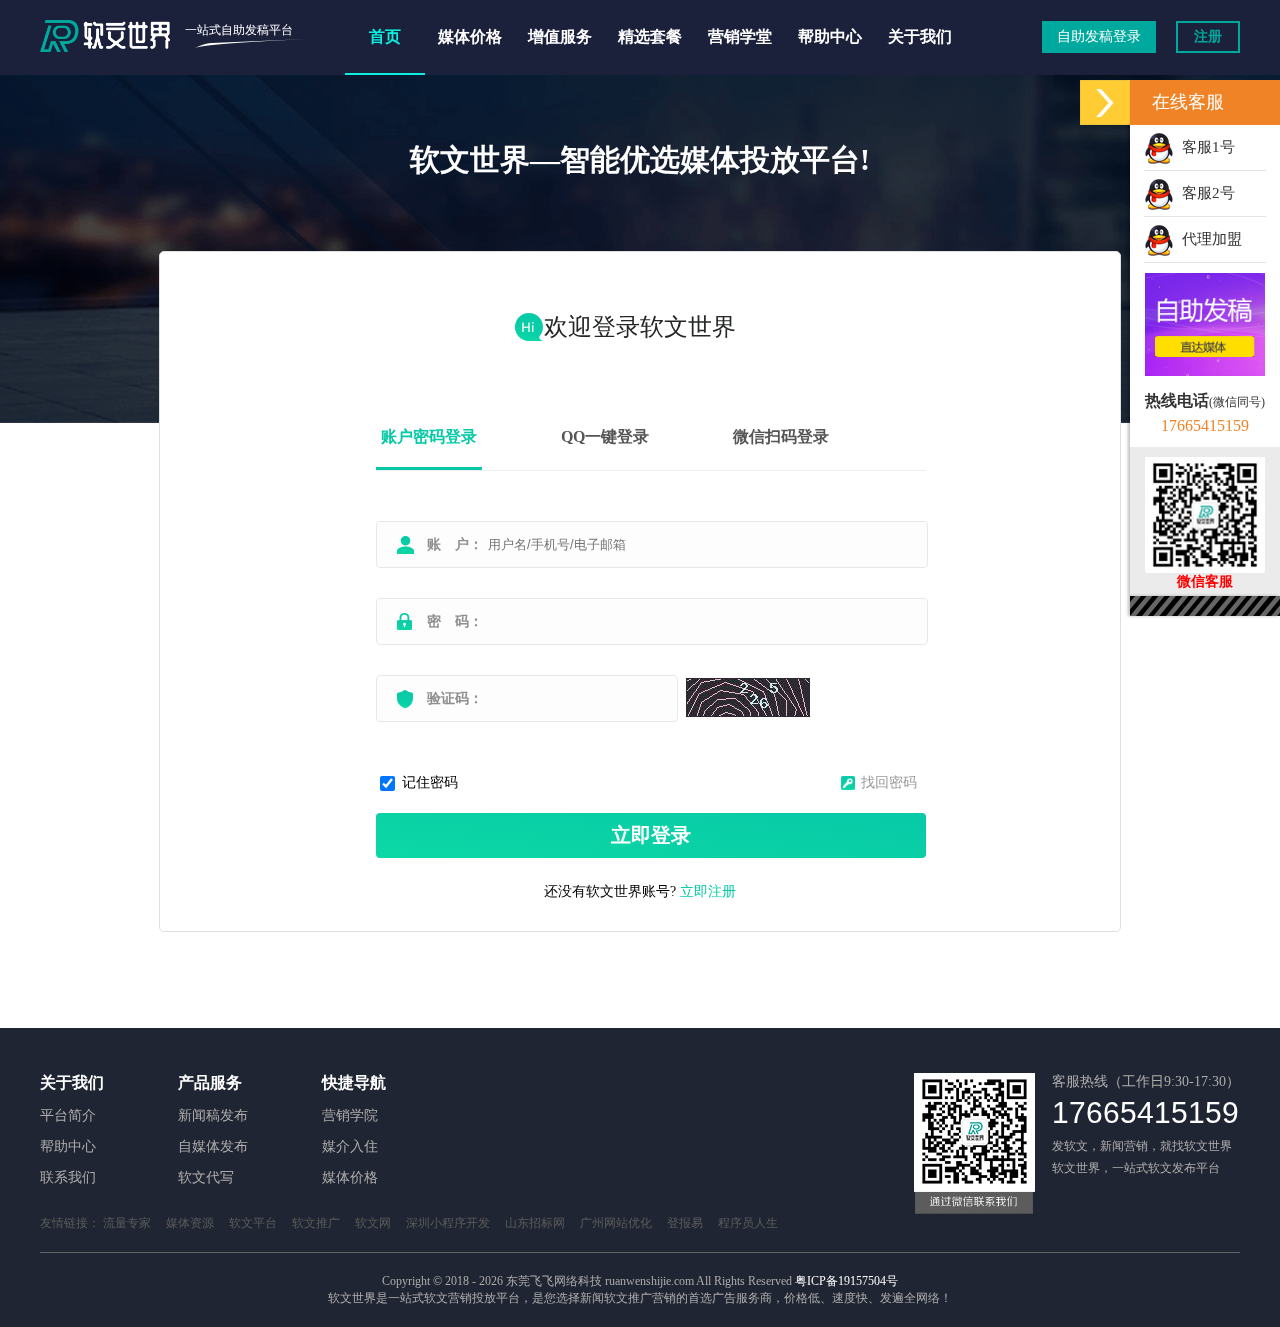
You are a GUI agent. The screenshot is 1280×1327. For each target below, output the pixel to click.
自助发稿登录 (1099, 36)
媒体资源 (190, 1223)
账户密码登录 (429, 436)
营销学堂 (740, 36)
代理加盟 (1208, 239)
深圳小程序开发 (448, 1223)
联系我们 (68, 1177)
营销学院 (350, 1115)
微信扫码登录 (781, 436)
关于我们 (920, 36)
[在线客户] (1105, 102)
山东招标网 (535, 1223)
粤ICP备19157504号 (846, 1281)
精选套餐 (650, 36)
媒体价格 (470, 36)
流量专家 (127, 1223)
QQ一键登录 (605, 436)
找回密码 (889, 782)
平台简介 (68, 1115)
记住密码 (430, 782)
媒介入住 (350, 1146)
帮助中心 (830, 36)
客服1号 (1204, 147)
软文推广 (316, 1223)
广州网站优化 (616, 1223)
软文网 (373, 1223)
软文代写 (206, 1177)
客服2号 (1204, 193)
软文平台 (253, 1223)
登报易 (685, 1223)
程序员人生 (748, 1223)
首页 (385, 36)
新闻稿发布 (213, 1115)
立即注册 (708, 891)
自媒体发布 (213, 1146)
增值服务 (560, 36)
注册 (1208, 36)
